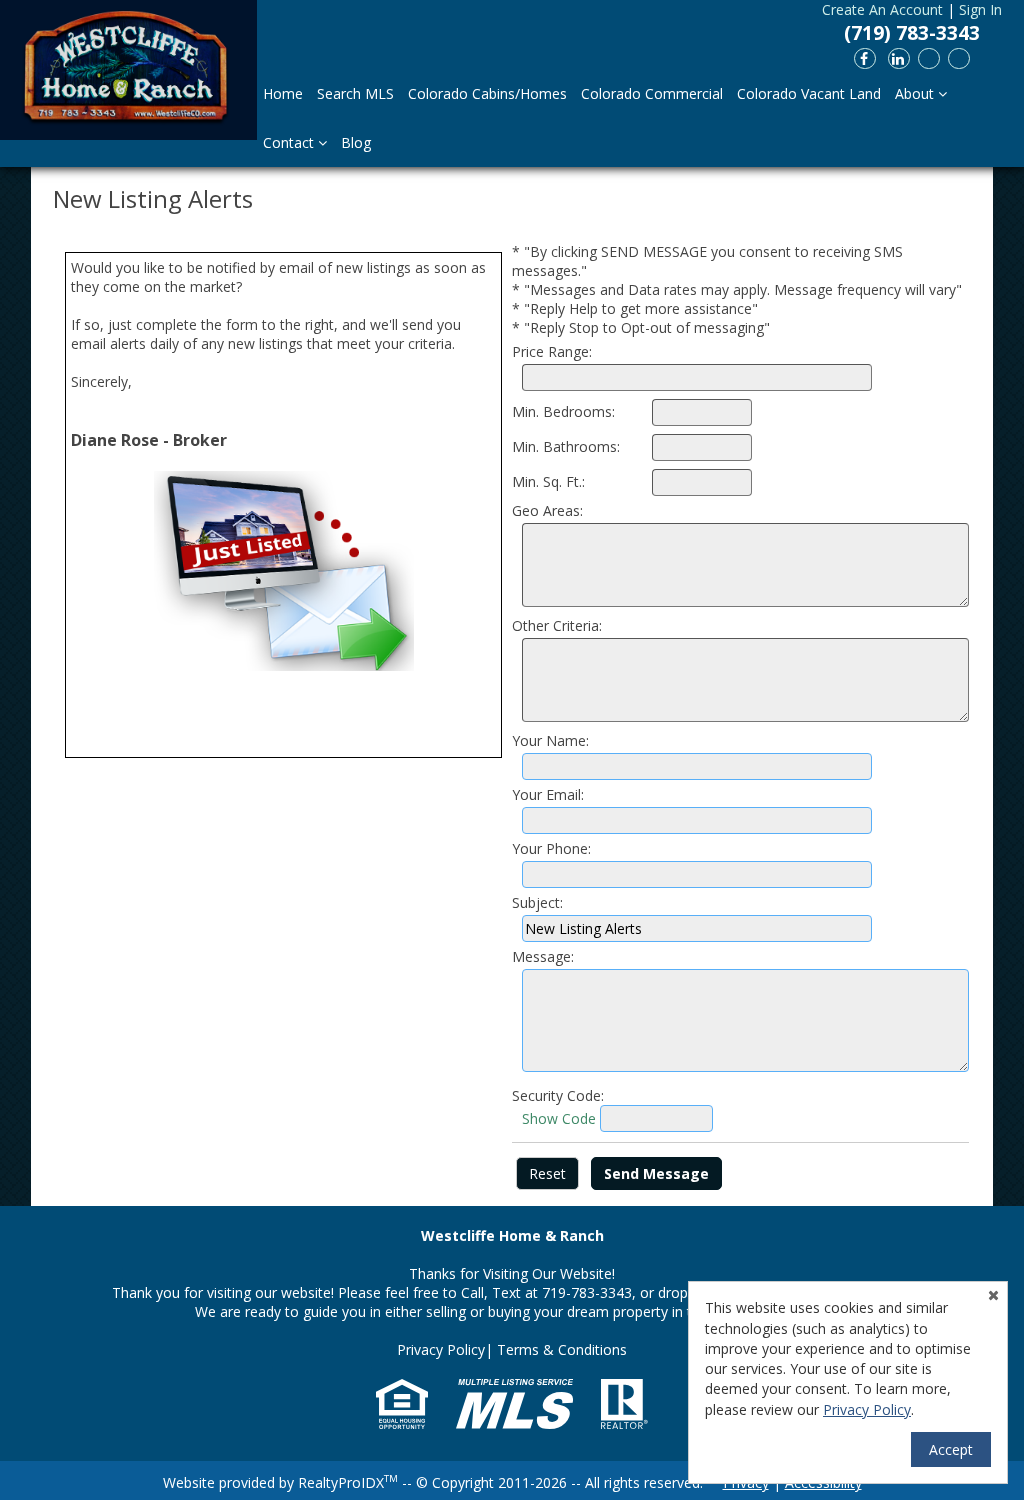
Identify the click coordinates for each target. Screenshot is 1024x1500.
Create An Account (882, 9)
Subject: (537, 902)
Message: (543, 956)
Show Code (559, 1118)
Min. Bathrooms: (566, 446)
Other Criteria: (557, 625)
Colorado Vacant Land (809, 93)
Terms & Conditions (562, 1349)
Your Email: (548, 794)
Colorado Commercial (652, 93)
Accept (951, 1449)
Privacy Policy (441, 1349)
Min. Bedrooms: (563, 411)
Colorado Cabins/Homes (487, 93)
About (916, 93)
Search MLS (355, 93)
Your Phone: (551, 848)
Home (283, 93)
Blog (356, 142)
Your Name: (550, 740)
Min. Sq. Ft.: (548, 481)
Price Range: (552, 351)
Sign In (980, 9)
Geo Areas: (547, 510)
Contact (290, 142)
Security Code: (558, 1095)
